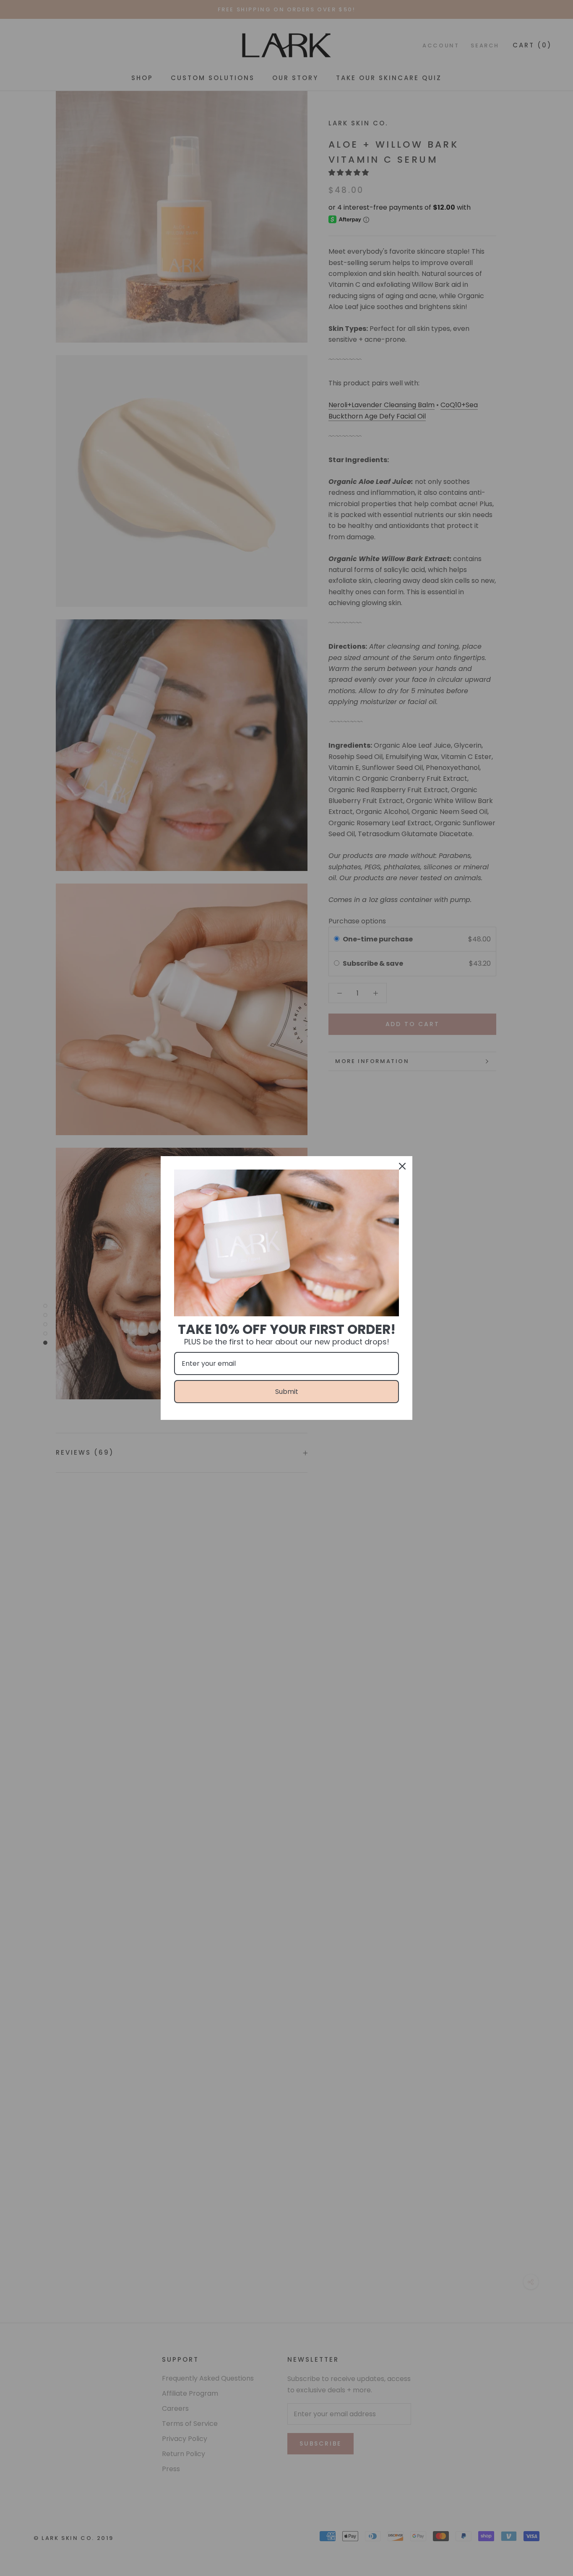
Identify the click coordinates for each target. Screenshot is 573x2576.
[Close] (402, 1166)
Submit (287, 1392)
